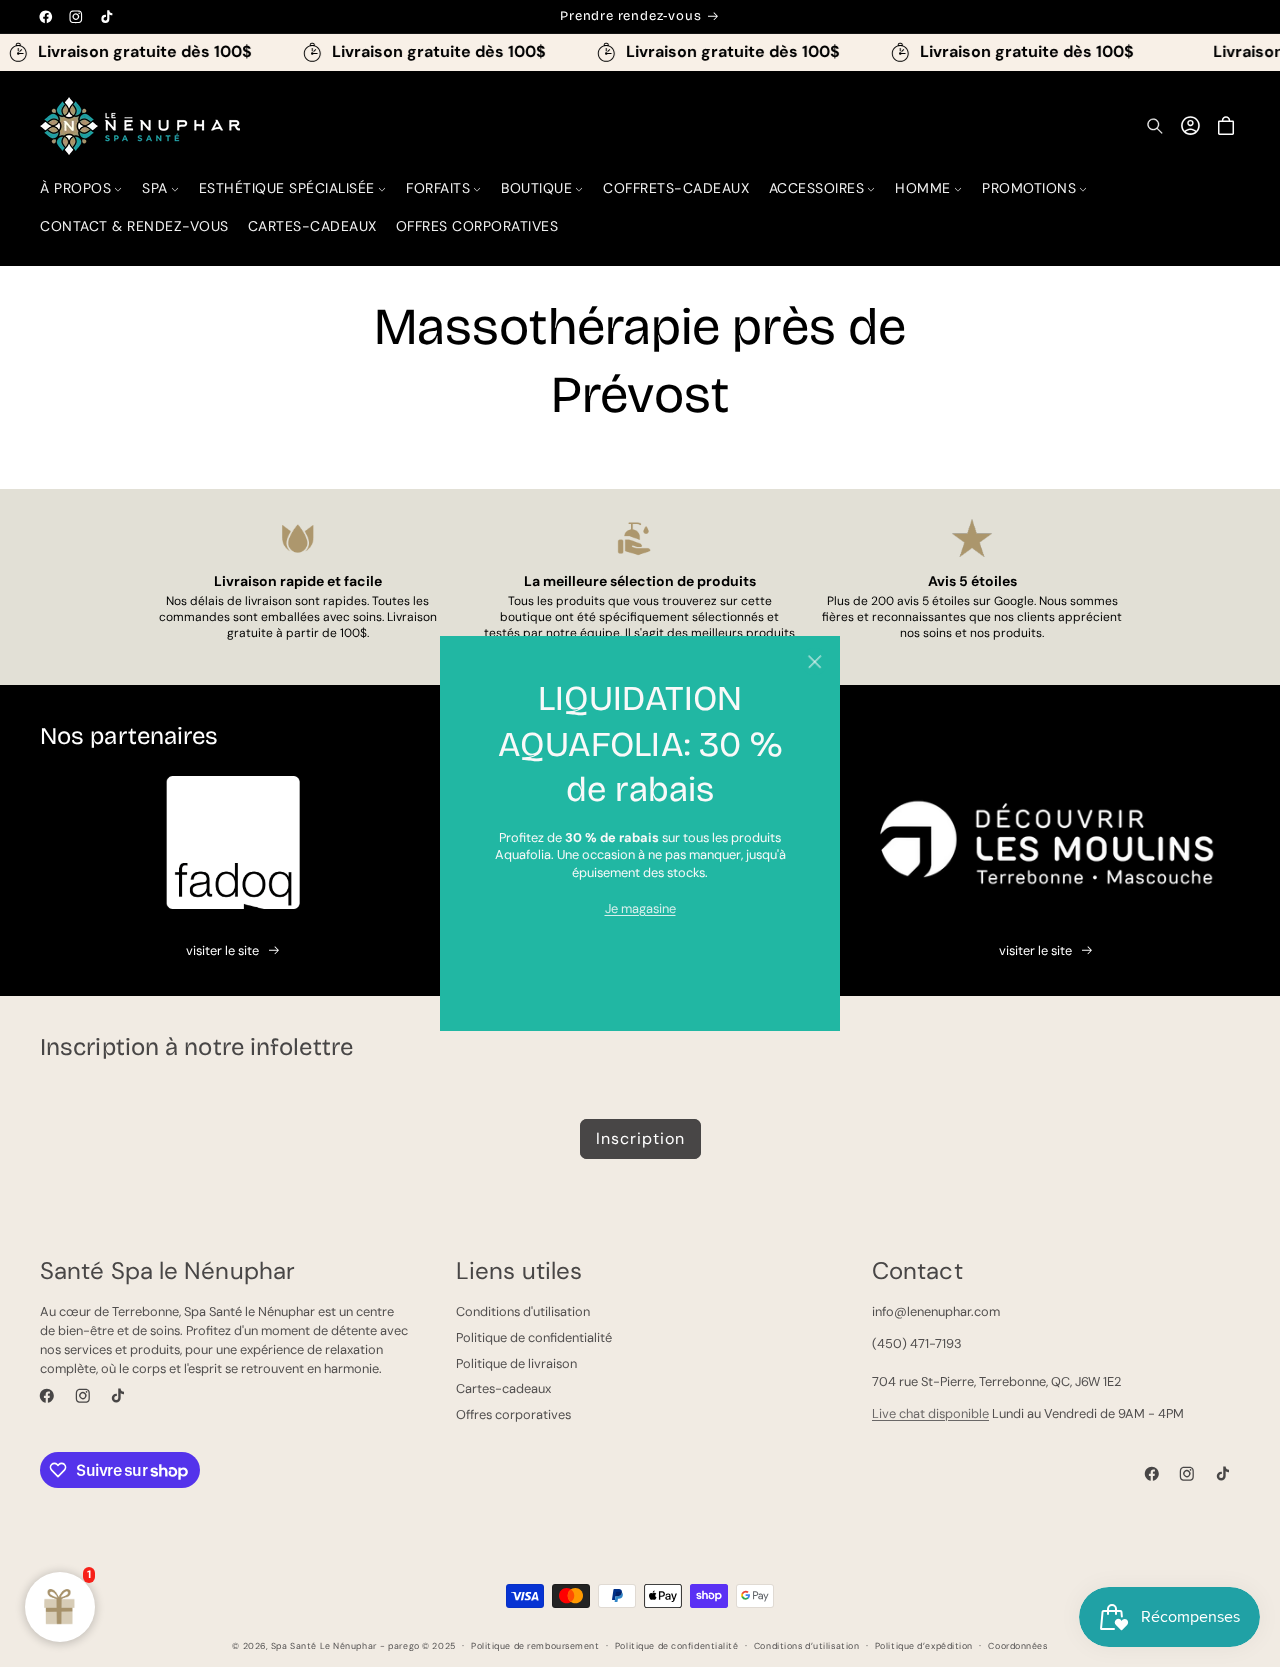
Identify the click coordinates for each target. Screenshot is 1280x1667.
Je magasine (640, 908)
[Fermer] (814, 661)
